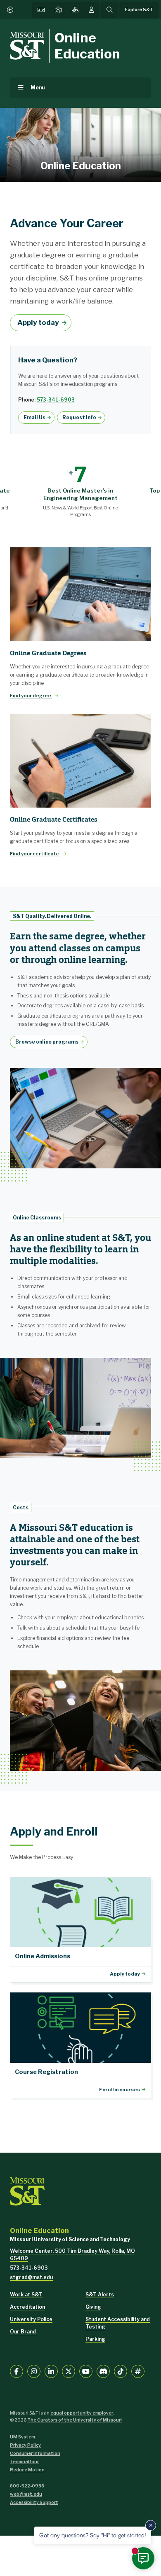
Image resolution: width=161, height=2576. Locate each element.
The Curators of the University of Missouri (75, 2420)
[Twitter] (69, 2371)
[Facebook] (17, 2371)
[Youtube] (86, 2371)
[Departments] (75, 10)
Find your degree (31, 696)
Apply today (38, 322)
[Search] (109, 10)
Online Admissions (80, 1930)
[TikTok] (121, 2371)
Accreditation (27, 2307)
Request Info (79, 417)
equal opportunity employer (82, 2413)
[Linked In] (51, 2371)
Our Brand (23, 2332)
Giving (93, 2307)
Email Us (34, 417)
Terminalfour (24, 2462)
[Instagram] (34, 2371)
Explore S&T (139, 10)
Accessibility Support (34, 2502)
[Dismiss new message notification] (151, 2525)
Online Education (87, 46)
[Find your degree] (80, 594)
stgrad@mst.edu (31, 2277)
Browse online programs (47, 1042)
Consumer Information (35, 2453)
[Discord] (103, 2371)
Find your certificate (35, 854)
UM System (22, 2437)
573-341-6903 (56, 400)
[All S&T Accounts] (138, 2371)
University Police (31, 2319)
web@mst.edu (26, 2494)
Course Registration (80, 2045)
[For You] (92, 10)
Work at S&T (26, 2295)
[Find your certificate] (80, 761)
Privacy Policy (25, 2445)
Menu (38, 88)
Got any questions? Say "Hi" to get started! (93, 2535)
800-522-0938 (27, 2486)
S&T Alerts (100, 2295)
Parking (95, 2339)
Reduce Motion (27, 2470)
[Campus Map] (58, 10)
